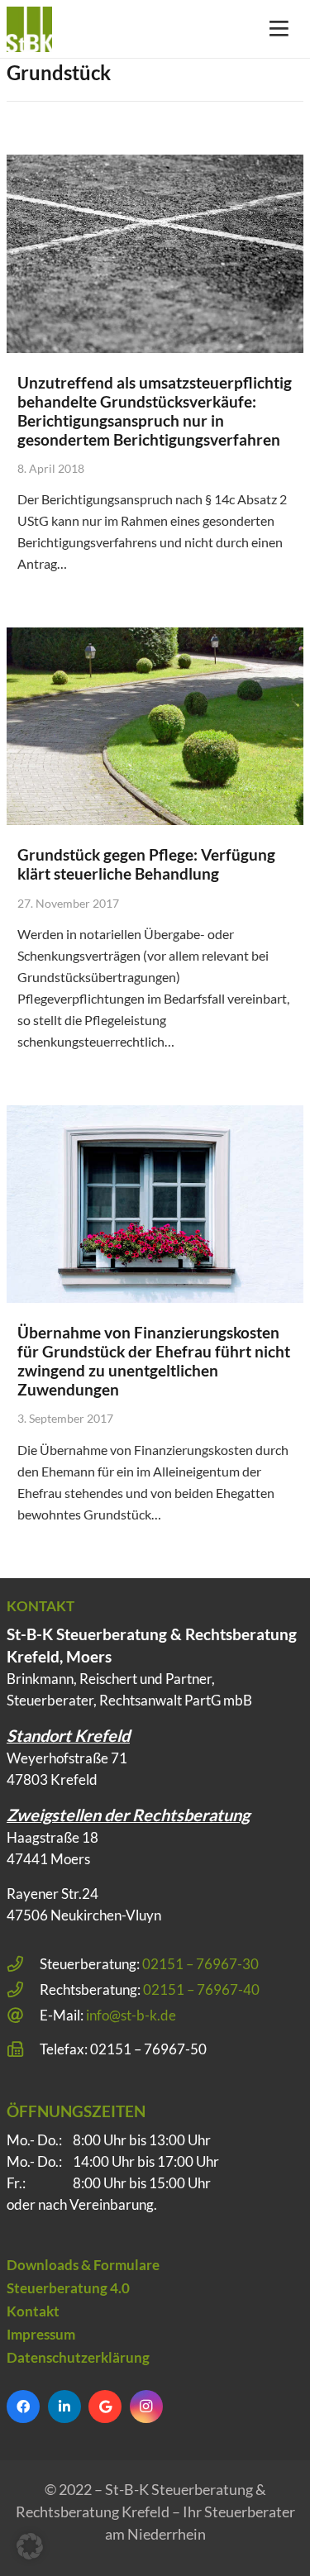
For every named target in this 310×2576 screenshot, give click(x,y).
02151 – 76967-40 (201, 1989)
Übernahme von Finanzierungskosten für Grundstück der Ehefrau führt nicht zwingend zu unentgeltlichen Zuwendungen (154, 1361)
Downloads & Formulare (83, 2265)
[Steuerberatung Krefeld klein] (29, 29)
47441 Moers (48, 1859)
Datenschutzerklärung (78, 2357)
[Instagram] (146, 2407)
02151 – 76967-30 (200, 1964)
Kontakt (33, 2311)
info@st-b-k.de (131, 2015)
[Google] (105, 2407)
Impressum (41, 2334)
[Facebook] (23, 2407)
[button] (30, 2546)
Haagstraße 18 (52, 1837)
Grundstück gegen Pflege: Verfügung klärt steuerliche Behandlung (146, 864)
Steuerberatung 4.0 (68, 2288)
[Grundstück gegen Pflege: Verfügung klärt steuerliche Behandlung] (155, 726)
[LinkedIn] (64, 2407)
